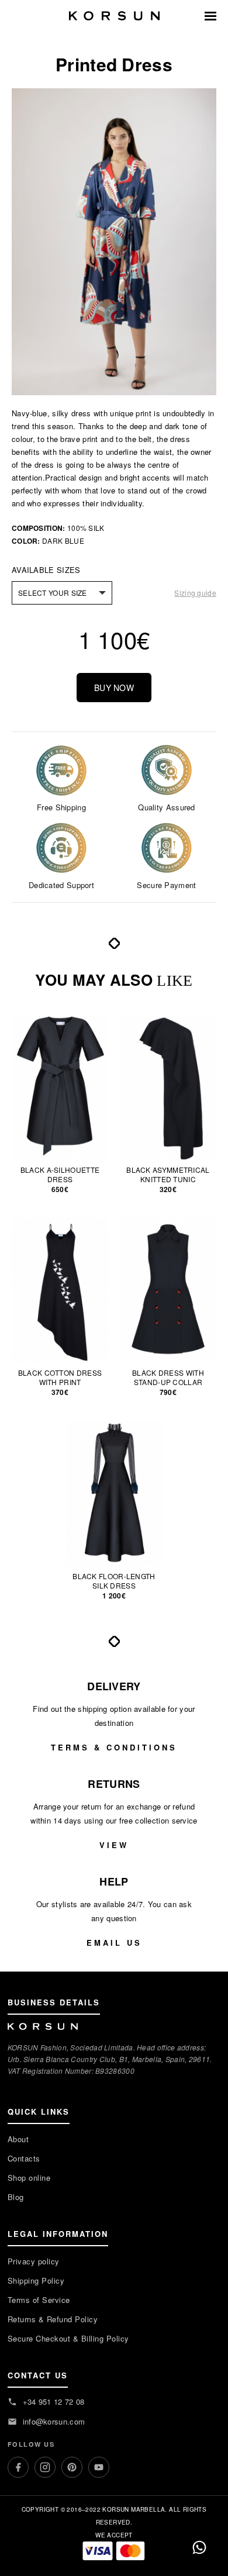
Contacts (24, 2158)
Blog (16, 2197)
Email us (114, 1943)
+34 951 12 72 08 (54, 2401)
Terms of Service (39, 2300)
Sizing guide (195, 593)
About (18, 2139)
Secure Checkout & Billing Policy (68, 2338)
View (114, 1845)
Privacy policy (34, 2261)
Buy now (114, 688)
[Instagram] (45, 2467)
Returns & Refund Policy (53, 2319)
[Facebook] (18, 2467)
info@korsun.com (54, 2421)
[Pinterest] (72, 2467)
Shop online (29, 2178)
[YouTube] (99, 2467)
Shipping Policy (36, 2280)
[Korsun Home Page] (114, 16)
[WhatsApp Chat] (199, 2547)
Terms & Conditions (114, 1747)
